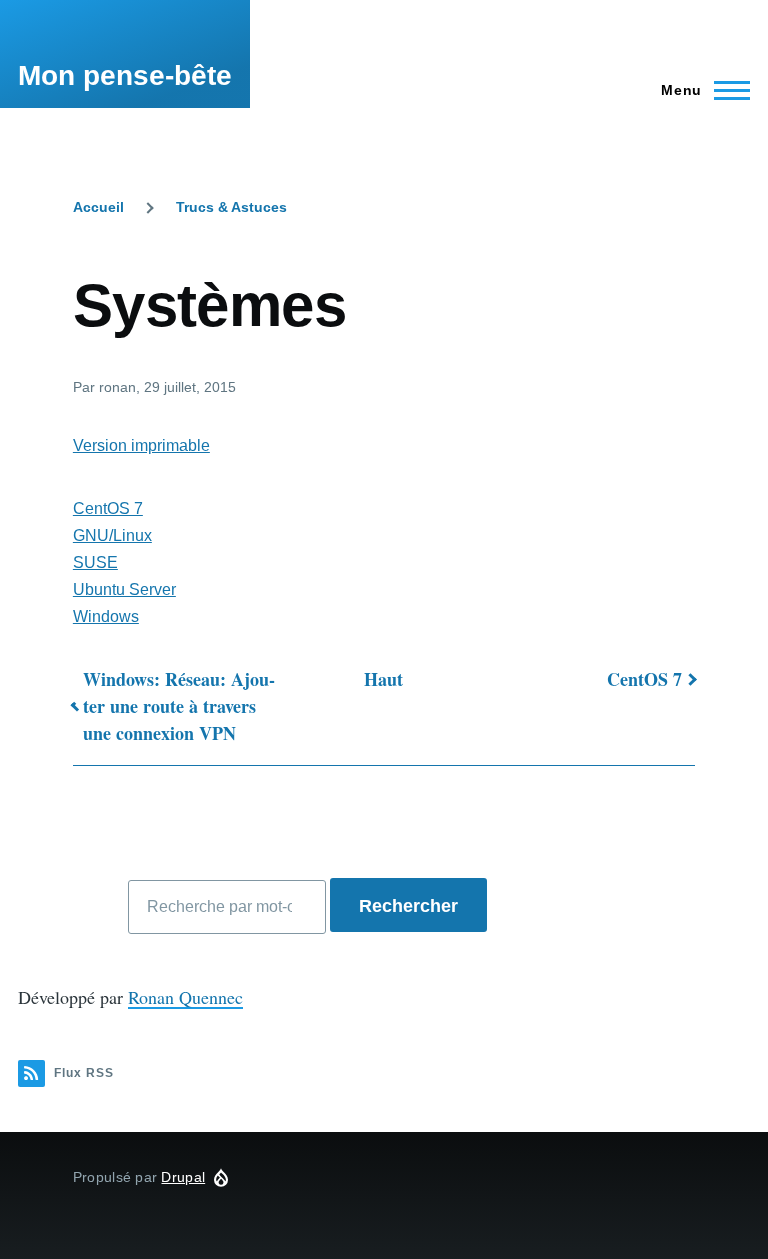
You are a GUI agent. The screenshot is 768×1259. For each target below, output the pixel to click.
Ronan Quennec (185, 997)
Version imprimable (141, 445)
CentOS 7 (108, 508)
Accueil (98, 207)
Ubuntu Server (124, 589)
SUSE (95, 562)
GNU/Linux (112, 535)
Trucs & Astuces (231, 207)
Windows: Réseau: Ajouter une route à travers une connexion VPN (179, 706)
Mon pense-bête (125, 75)
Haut (383, 679)
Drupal (183, 1177)
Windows (106, 616)
